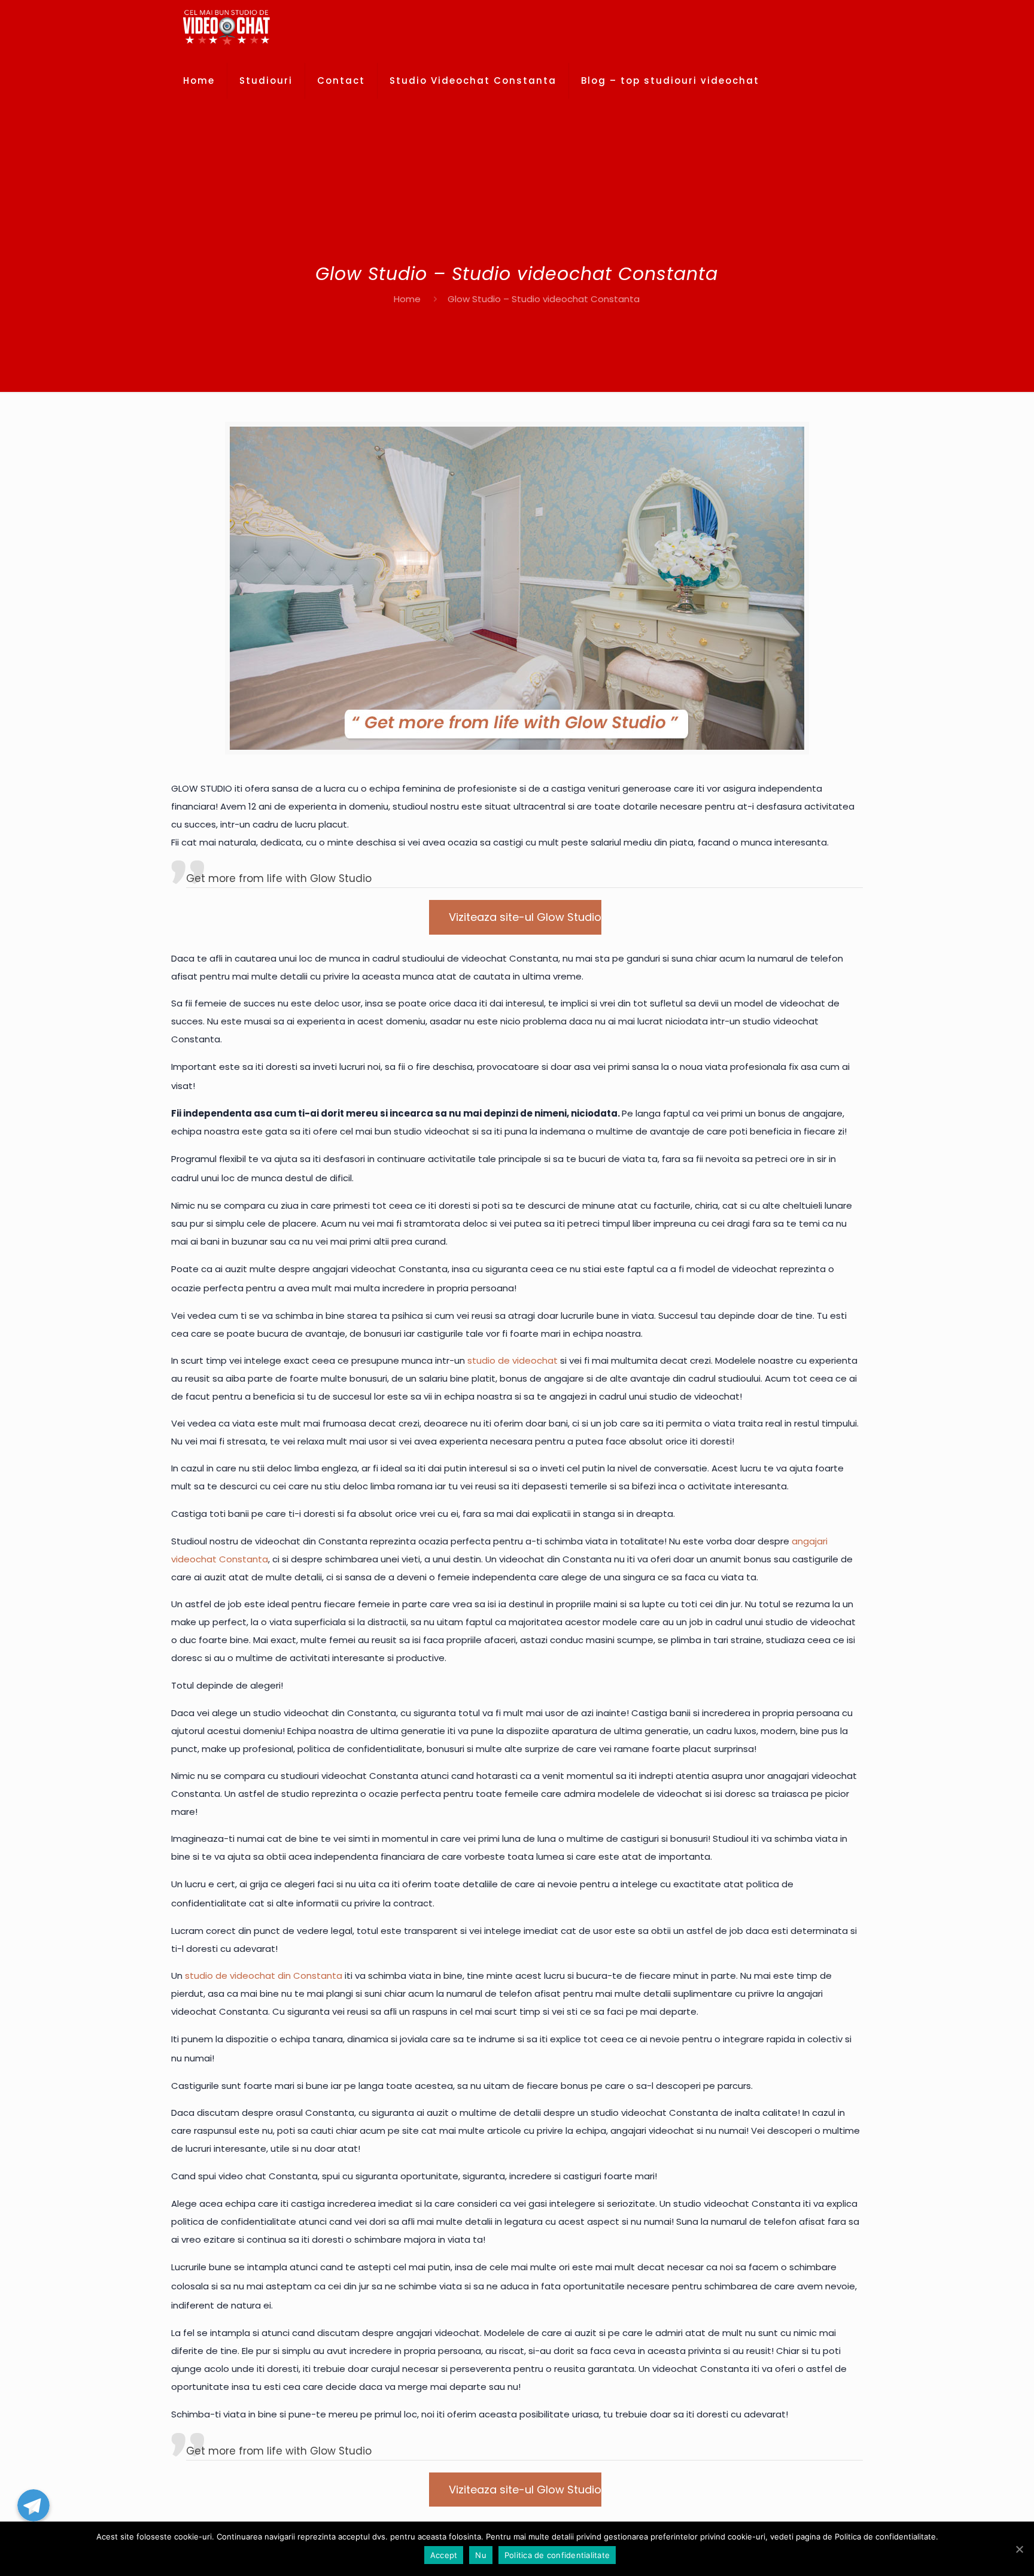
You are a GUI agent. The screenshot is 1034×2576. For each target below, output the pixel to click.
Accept (444, 2555)
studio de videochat (513, 1360)
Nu (481, 2555)
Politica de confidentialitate (557, 2555)
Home (407, 299)
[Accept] (1019, 2549)
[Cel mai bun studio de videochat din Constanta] (226, 27)
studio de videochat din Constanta (264, 1976)
